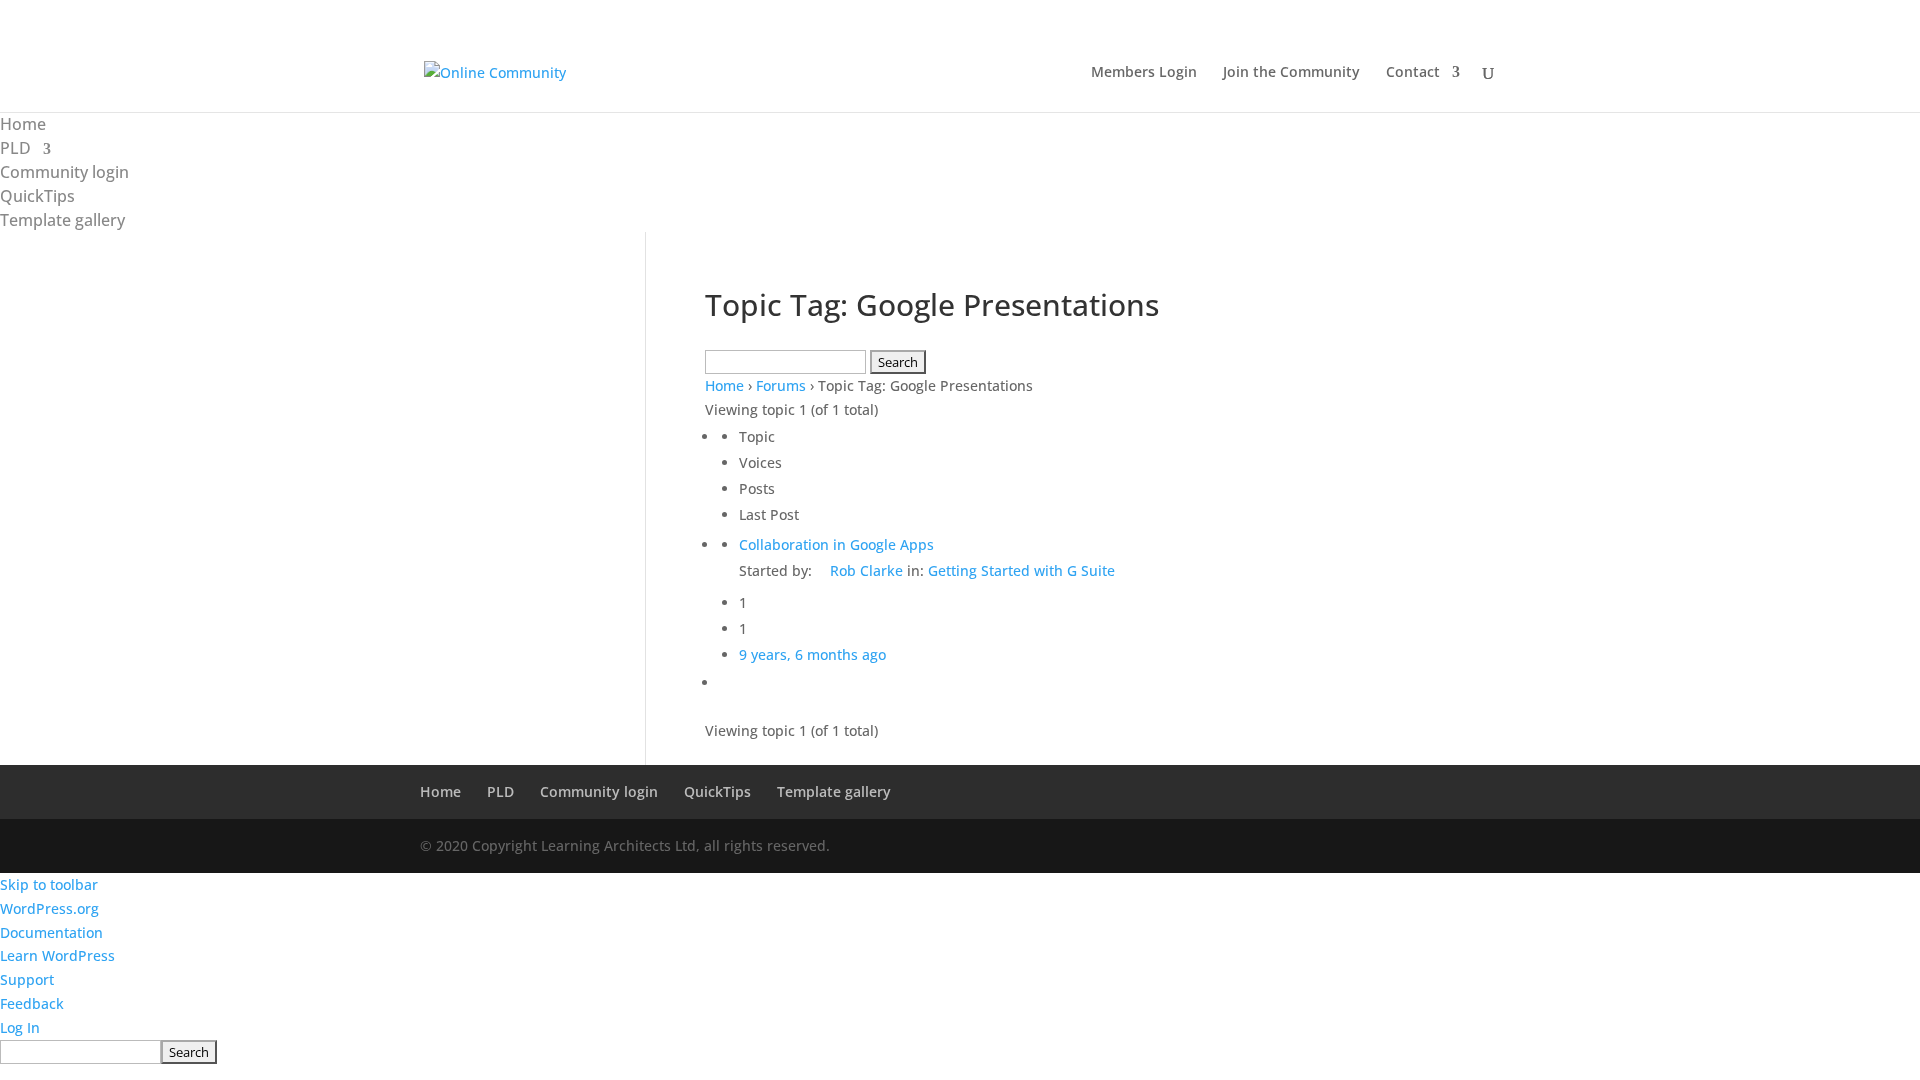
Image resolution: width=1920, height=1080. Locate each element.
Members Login (1144, 73)
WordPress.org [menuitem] (49, 908)
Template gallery (62, 220)
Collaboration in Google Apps (836, 544)
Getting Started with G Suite (1021, 570)
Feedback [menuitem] (32, 1003)
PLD (15, 148)
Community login (64, 172)
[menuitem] (960, 1052)
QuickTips (37, 196)
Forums (781, 385)
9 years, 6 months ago (812, 654)
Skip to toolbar (49, 884)
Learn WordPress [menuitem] (57, 955)
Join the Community (1291, 73)
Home (23, 124)
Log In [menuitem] (20, 1027)
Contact (1413, 73)
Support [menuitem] (27, 979)
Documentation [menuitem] (51, 932)
